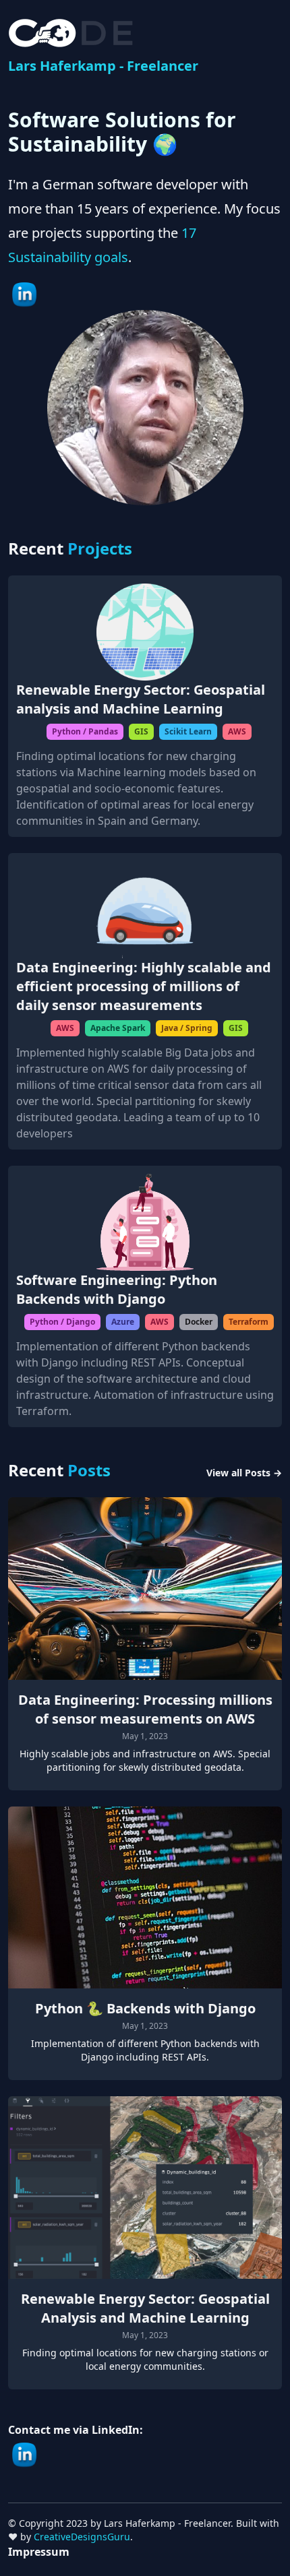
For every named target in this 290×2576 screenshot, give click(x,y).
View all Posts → (244, 1473)
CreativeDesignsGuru (82, 2537)
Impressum (39, 2552)
